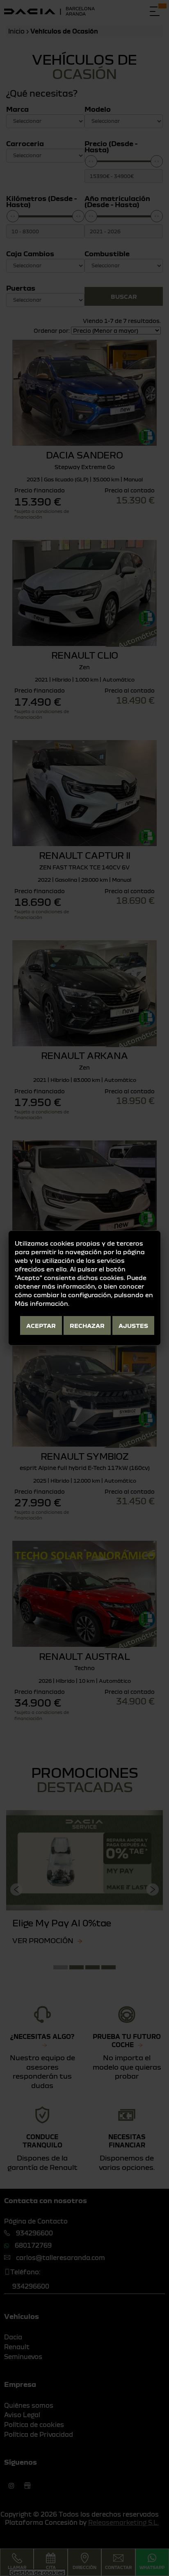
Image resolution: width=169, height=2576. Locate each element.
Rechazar (87, 1325)
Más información (41, 1303)
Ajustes (133, 1325)
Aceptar (41, 1325)
